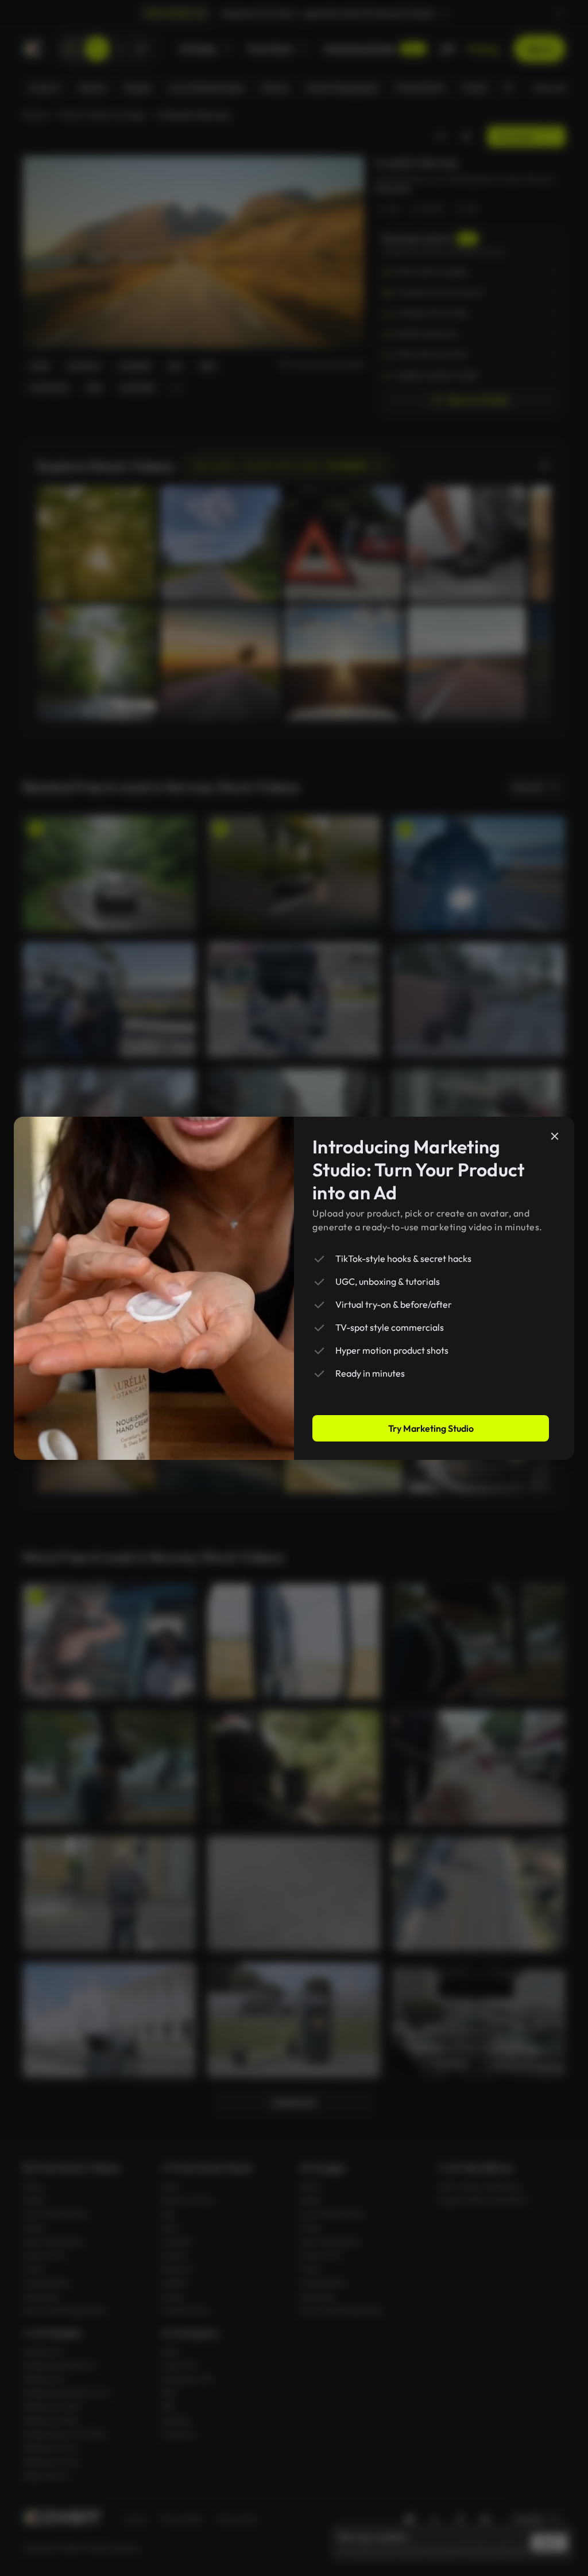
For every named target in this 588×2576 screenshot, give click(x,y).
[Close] (555, 1136)
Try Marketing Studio (431, 1428)
